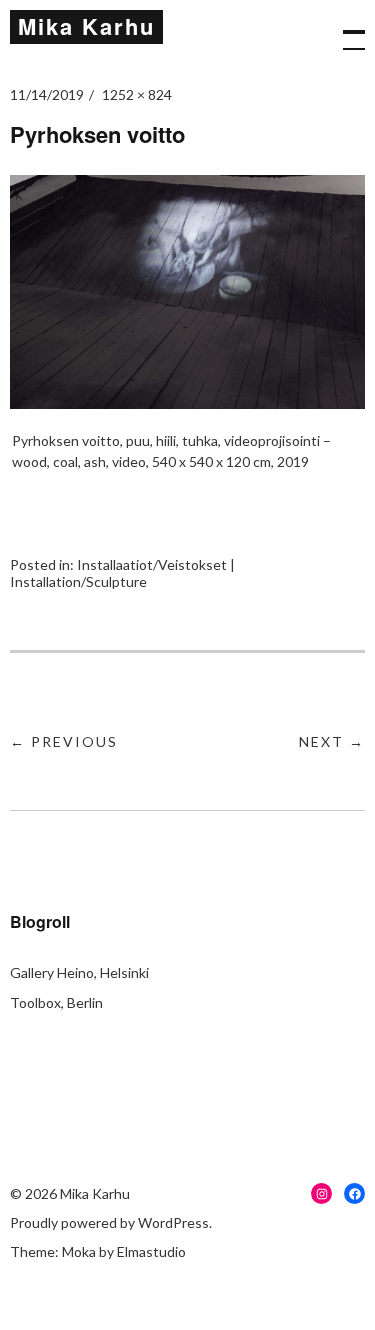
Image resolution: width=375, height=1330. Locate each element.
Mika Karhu (86, 26)
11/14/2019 (47, 94)
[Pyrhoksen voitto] (187, 402)
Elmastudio (151, 1251)
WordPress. (175, 1222)
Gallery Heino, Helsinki (79, 972)
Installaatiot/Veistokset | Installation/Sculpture (122, 573)
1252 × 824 (137, 94)
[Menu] (345, 30)
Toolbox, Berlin (56, 1002)
